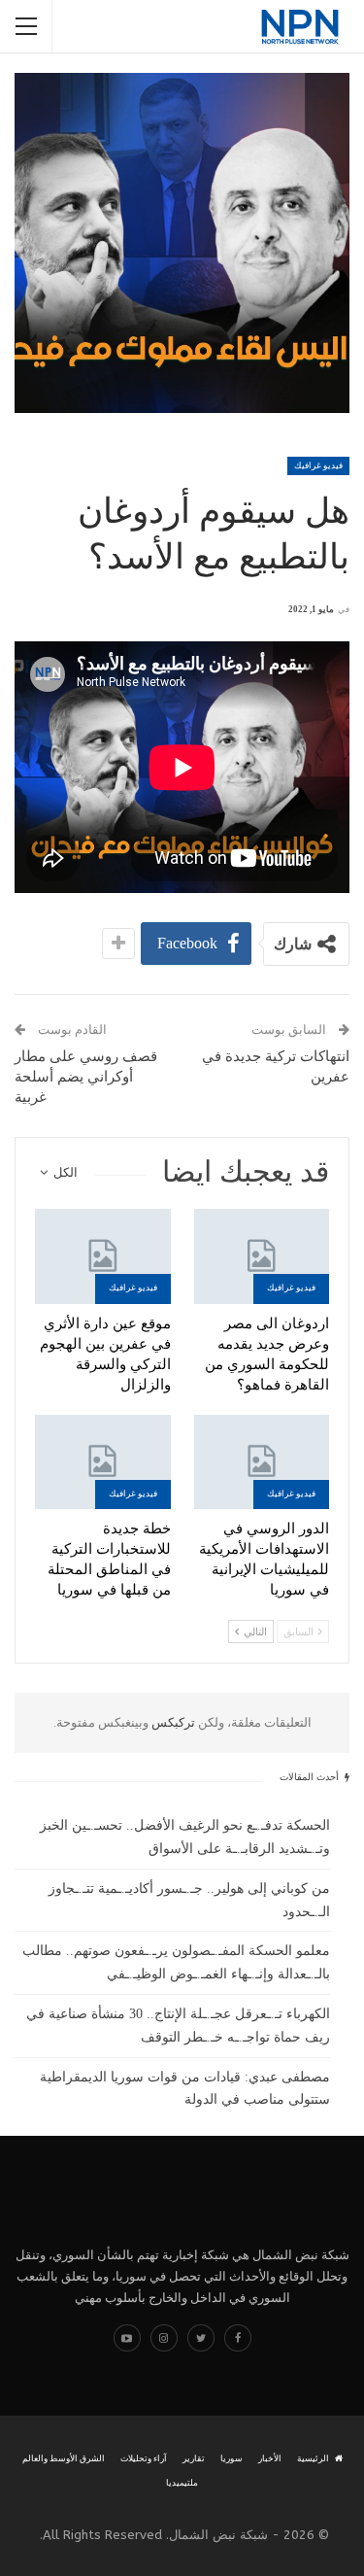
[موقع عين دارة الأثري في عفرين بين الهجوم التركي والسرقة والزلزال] (103, 1256)
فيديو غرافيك (318, 465)
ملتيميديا (182, 2483)
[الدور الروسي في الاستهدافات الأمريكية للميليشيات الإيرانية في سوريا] (262, 1462)
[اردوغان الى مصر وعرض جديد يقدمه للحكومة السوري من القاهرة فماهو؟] (262, 1256)
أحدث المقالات (311, 1777)
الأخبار (270, 2458)
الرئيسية (313, 2458)
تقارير (194, 2458)
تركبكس (172, 1722)
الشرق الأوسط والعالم (64, 2458)
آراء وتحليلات (144, 2458)
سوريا (232, 2458)
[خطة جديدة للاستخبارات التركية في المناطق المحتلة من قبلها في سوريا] (103, 1462)
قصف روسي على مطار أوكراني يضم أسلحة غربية (86, 1077)
